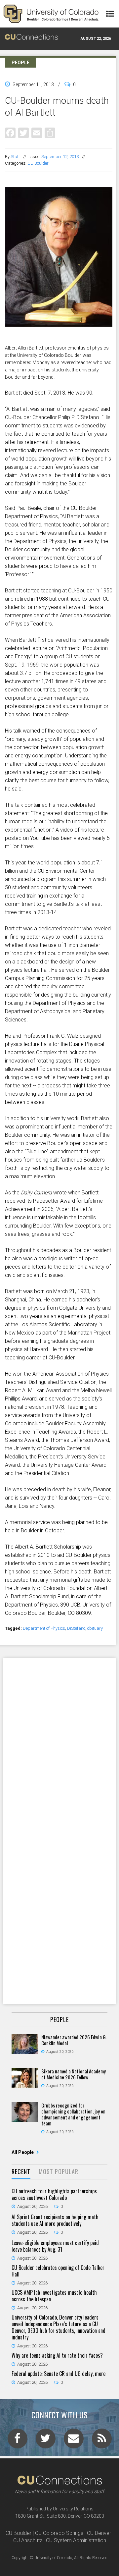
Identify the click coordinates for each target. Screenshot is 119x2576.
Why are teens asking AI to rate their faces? (57, 2355)
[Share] (50, 133)
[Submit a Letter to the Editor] (74, 2440)
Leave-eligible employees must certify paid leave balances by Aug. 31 (55, 2246)
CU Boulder (38, 163)
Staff (15, 157)
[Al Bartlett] (59, 341)
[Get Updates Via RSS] (102, 2440)
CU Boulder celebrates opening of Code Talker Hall (58, 2271)
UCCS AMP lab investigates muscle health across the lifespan (54, 2296)
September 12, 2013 (60, 157)
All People (23, 2152)
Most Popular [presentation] (59, 2171)
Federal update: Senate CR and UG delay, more (59, 2374)
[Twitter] (23, 133)
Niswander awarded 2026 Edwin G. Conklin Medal (74, 2040)
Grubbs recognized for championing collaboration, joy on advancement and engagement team (73, 2114)
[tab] (21, 2172)
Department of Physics (44, 1628)
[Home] (51, 14)
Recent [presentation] (21, 2171)
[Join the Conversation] (18, 2440)
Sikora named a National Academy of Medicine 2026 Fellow (74, 2074)
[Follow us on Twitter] (46, 2440)
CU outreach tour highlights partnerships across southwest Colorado (54, 2194)
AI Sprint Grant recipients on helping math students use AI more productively (55, 2220)
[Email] (37, 133)
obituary (95, 1628)
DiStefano (76, 1628)
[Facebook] (10, 133)
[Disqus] (59, 1744)
